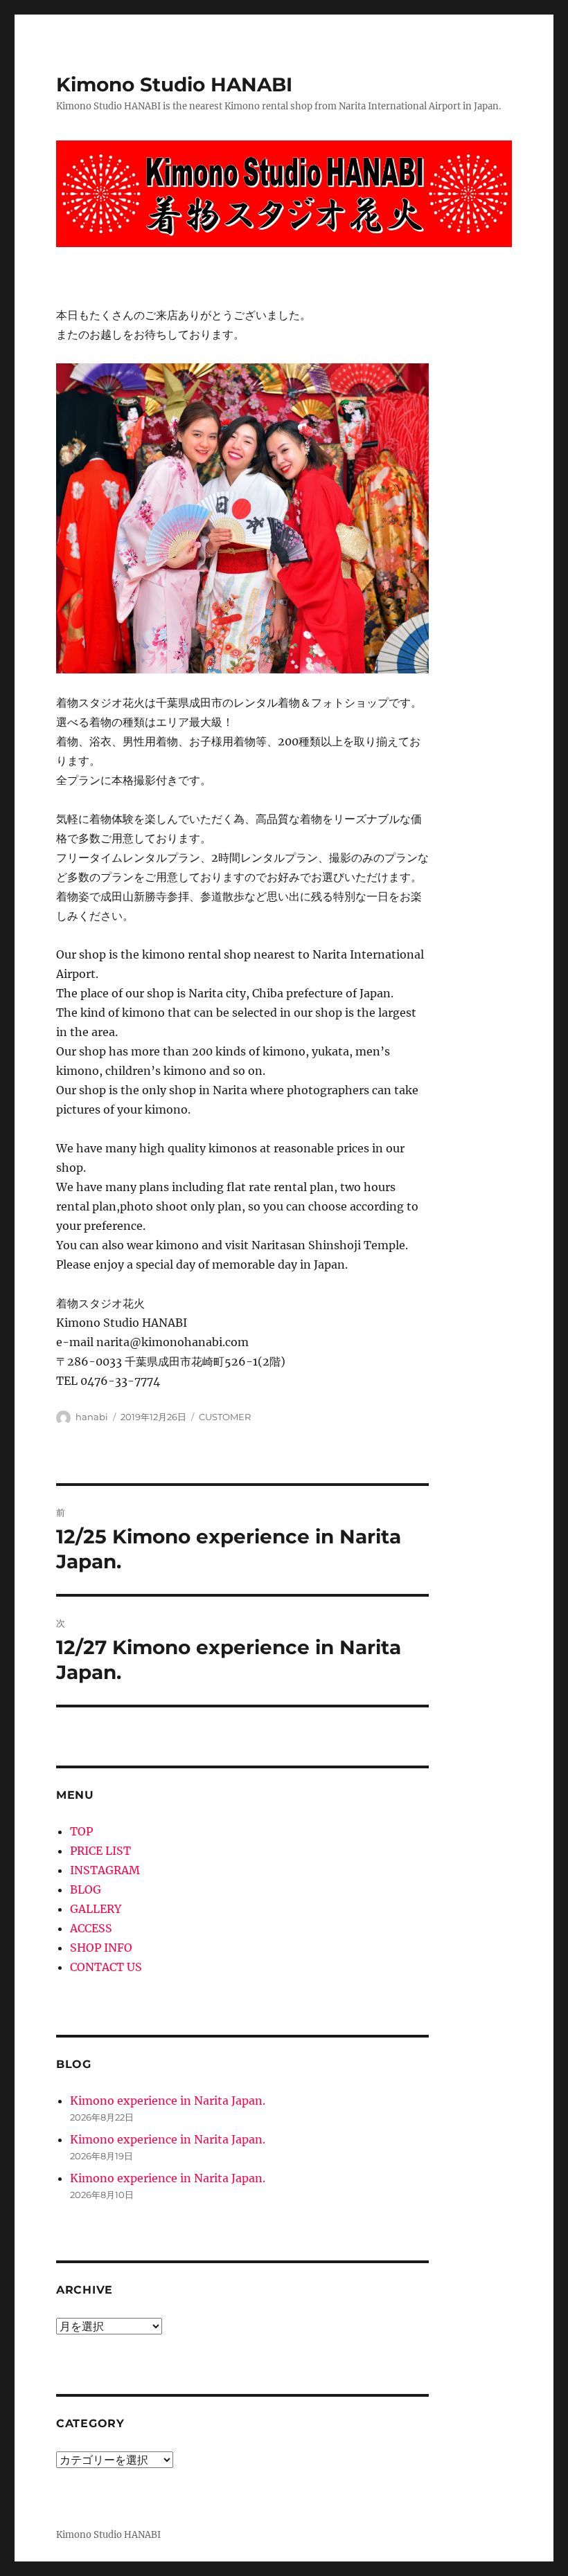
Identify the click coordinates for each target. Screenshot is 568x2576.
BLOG (86, 1889)
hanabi (92, 1417)
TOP (81, 1831)
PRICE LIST (100, 1851)
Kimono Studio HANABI (174, 84)
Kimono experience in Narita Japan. (168, 2101)
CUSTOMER (225, 1417)
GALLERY (96, 1909)
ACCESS (91, 1928)
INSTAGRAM (105, 1870)
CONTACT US (106, 1967)
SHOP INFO (101, 1948)
